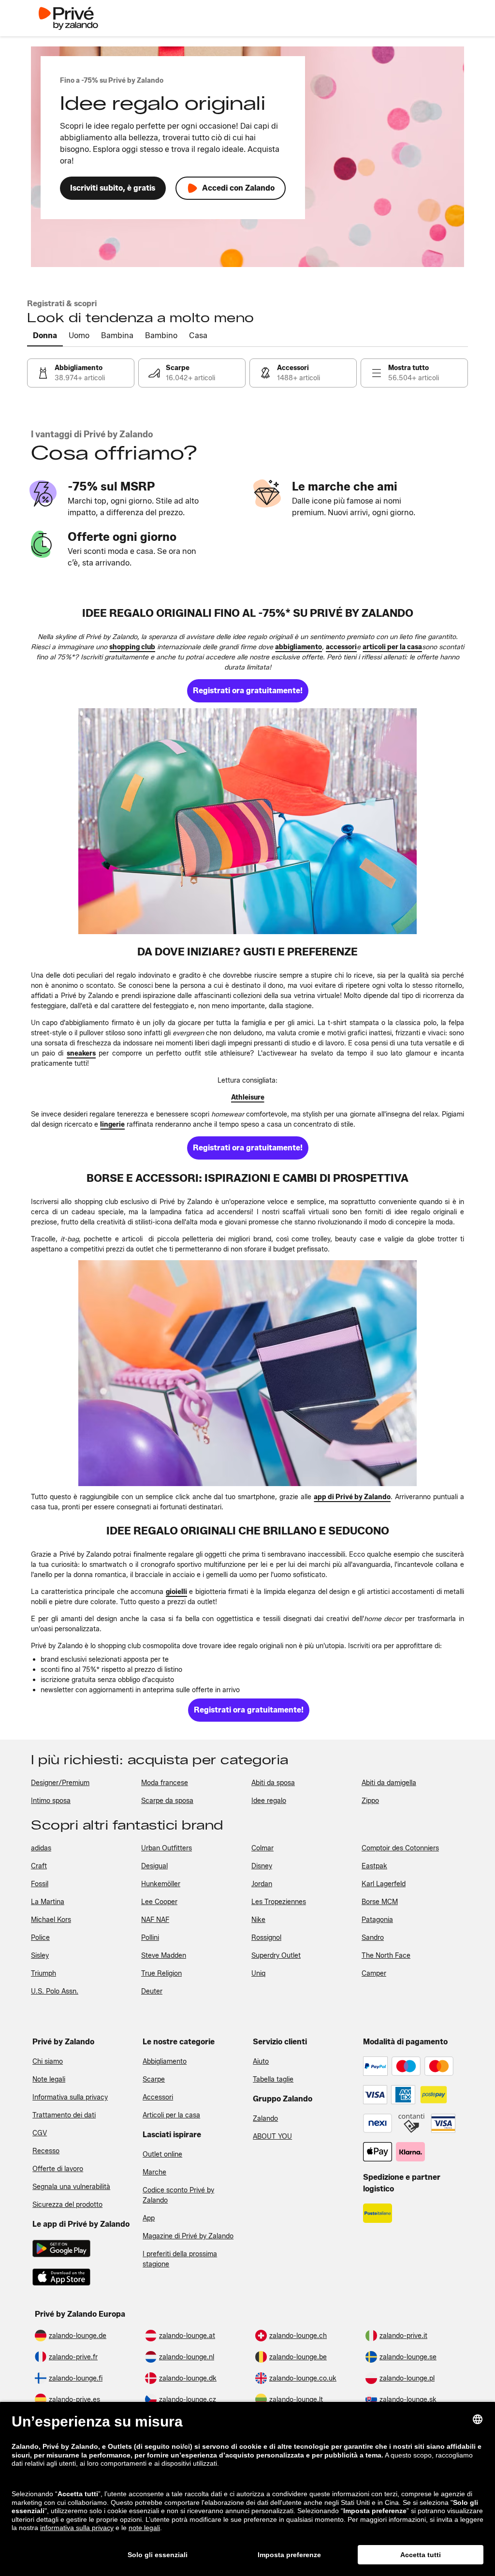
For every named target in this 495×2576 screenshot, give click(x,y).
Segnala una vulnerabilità (71, 2187)
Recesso (46, 2151)
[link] (81, 373)
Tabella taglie (273, 2079)
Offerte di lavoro (58, 2169)
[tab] (45, 336)
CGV (40, 2133)
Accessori (158, 2097)
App (149, 2218)
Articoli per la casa (171, 2115)
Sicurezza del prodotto (67, 2205)
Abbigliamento (165, 2062)
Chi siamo (48, 2062)
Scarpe (154, 2079)
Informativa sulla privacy (70, 2097)
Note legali (49, 2079)
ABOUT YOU (272, 2137)
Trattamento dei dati (64, 2115)
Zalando (265, 2119)
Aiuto (261, 2062)
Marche (154, 2172)
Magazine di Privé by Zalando (188, 2236)
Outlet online (162, 2154)
